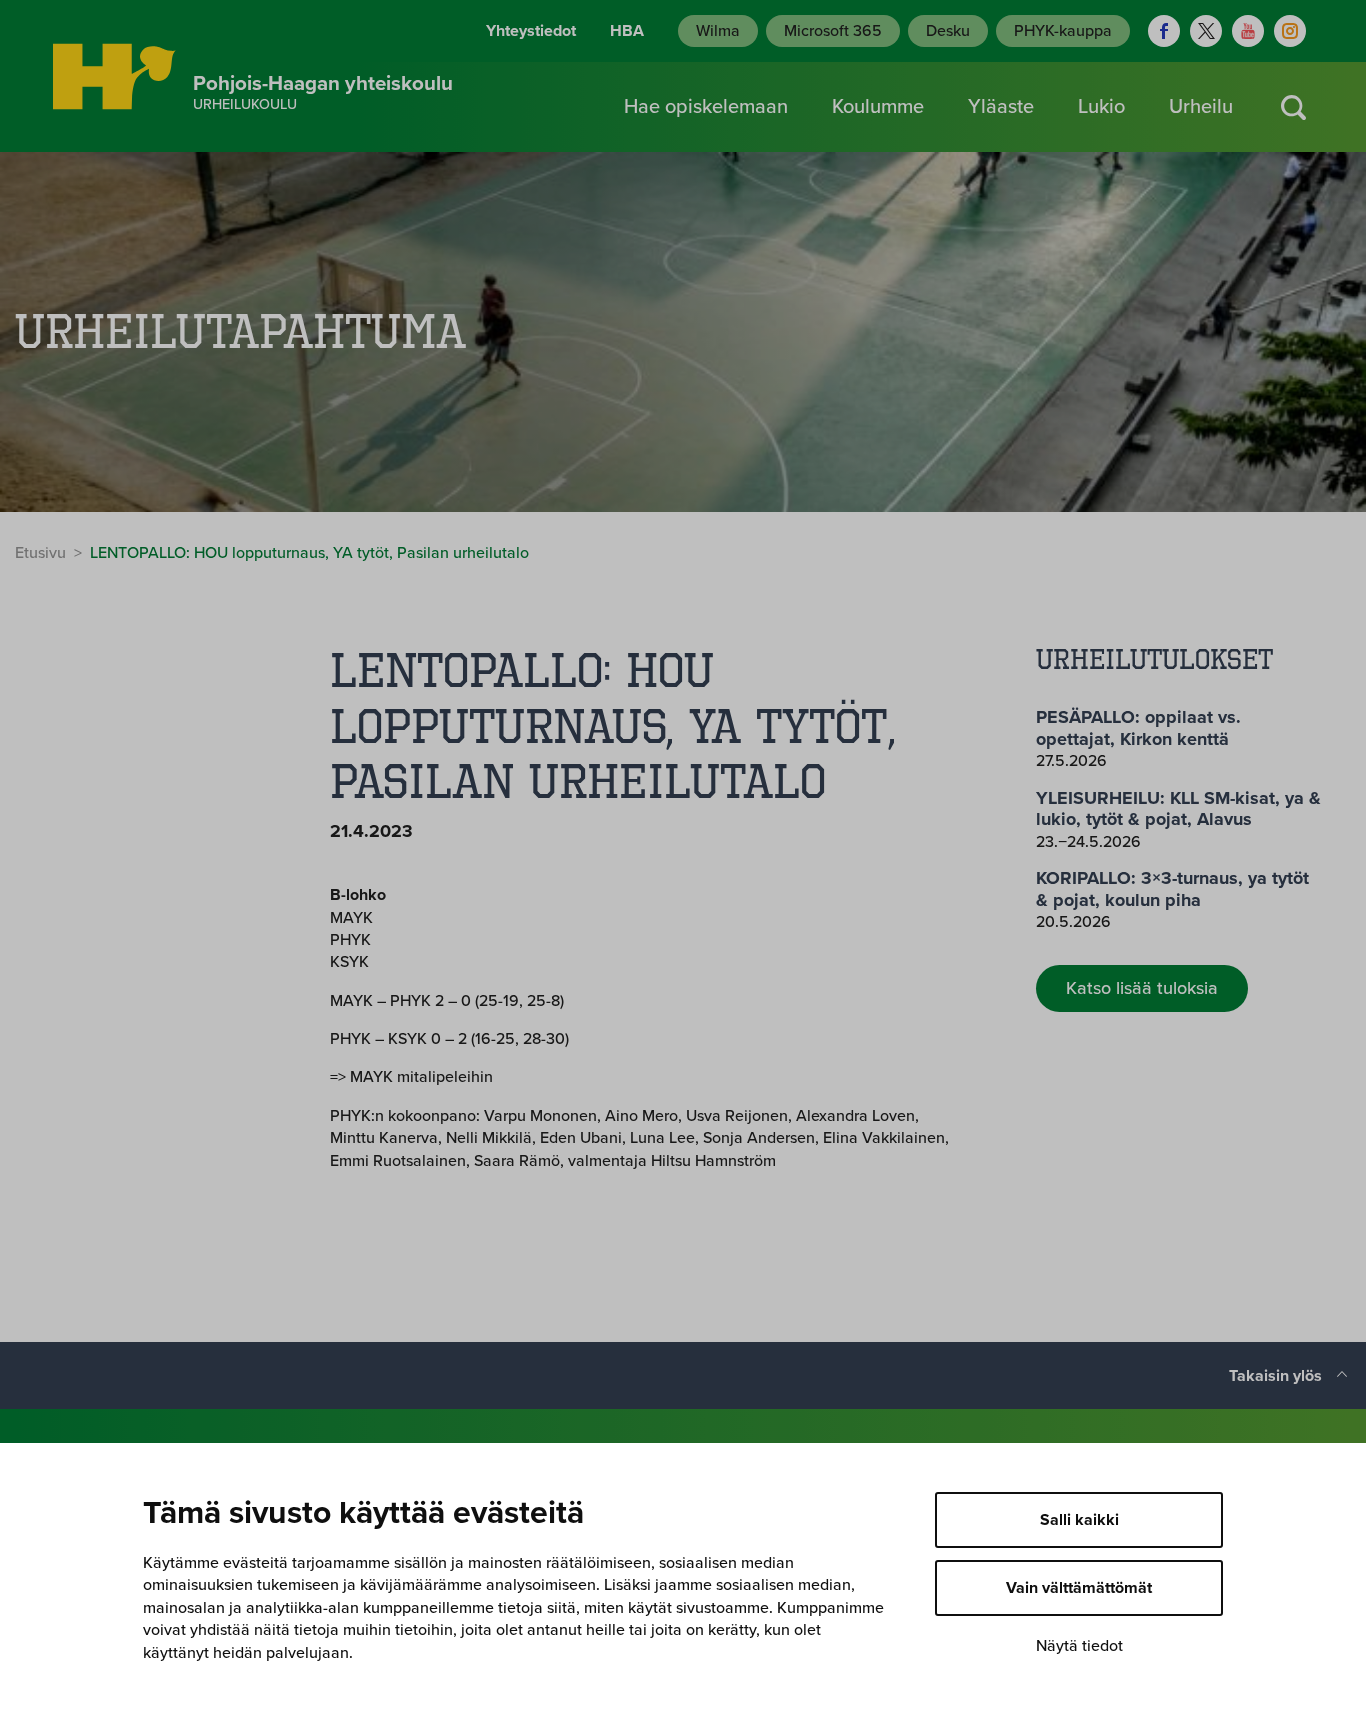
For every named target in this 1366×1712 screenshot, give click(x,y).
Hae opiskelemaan (706, 107)
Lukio (1101, 107)
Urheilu (1201, 107)
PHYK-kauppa (1063, 31)
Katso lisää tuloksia (1142, 988)
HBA (627, 31)
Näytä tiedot (1079, 1646)
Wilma (718, 31)
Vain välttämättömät (1079, 1588)
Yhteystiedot (531, 31)
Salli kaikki (1079, 1520)
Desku (948, 31)
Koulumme (878, 107)
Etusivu (40, 553)
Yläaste (1001, 107)
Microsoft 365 (833, 31)
